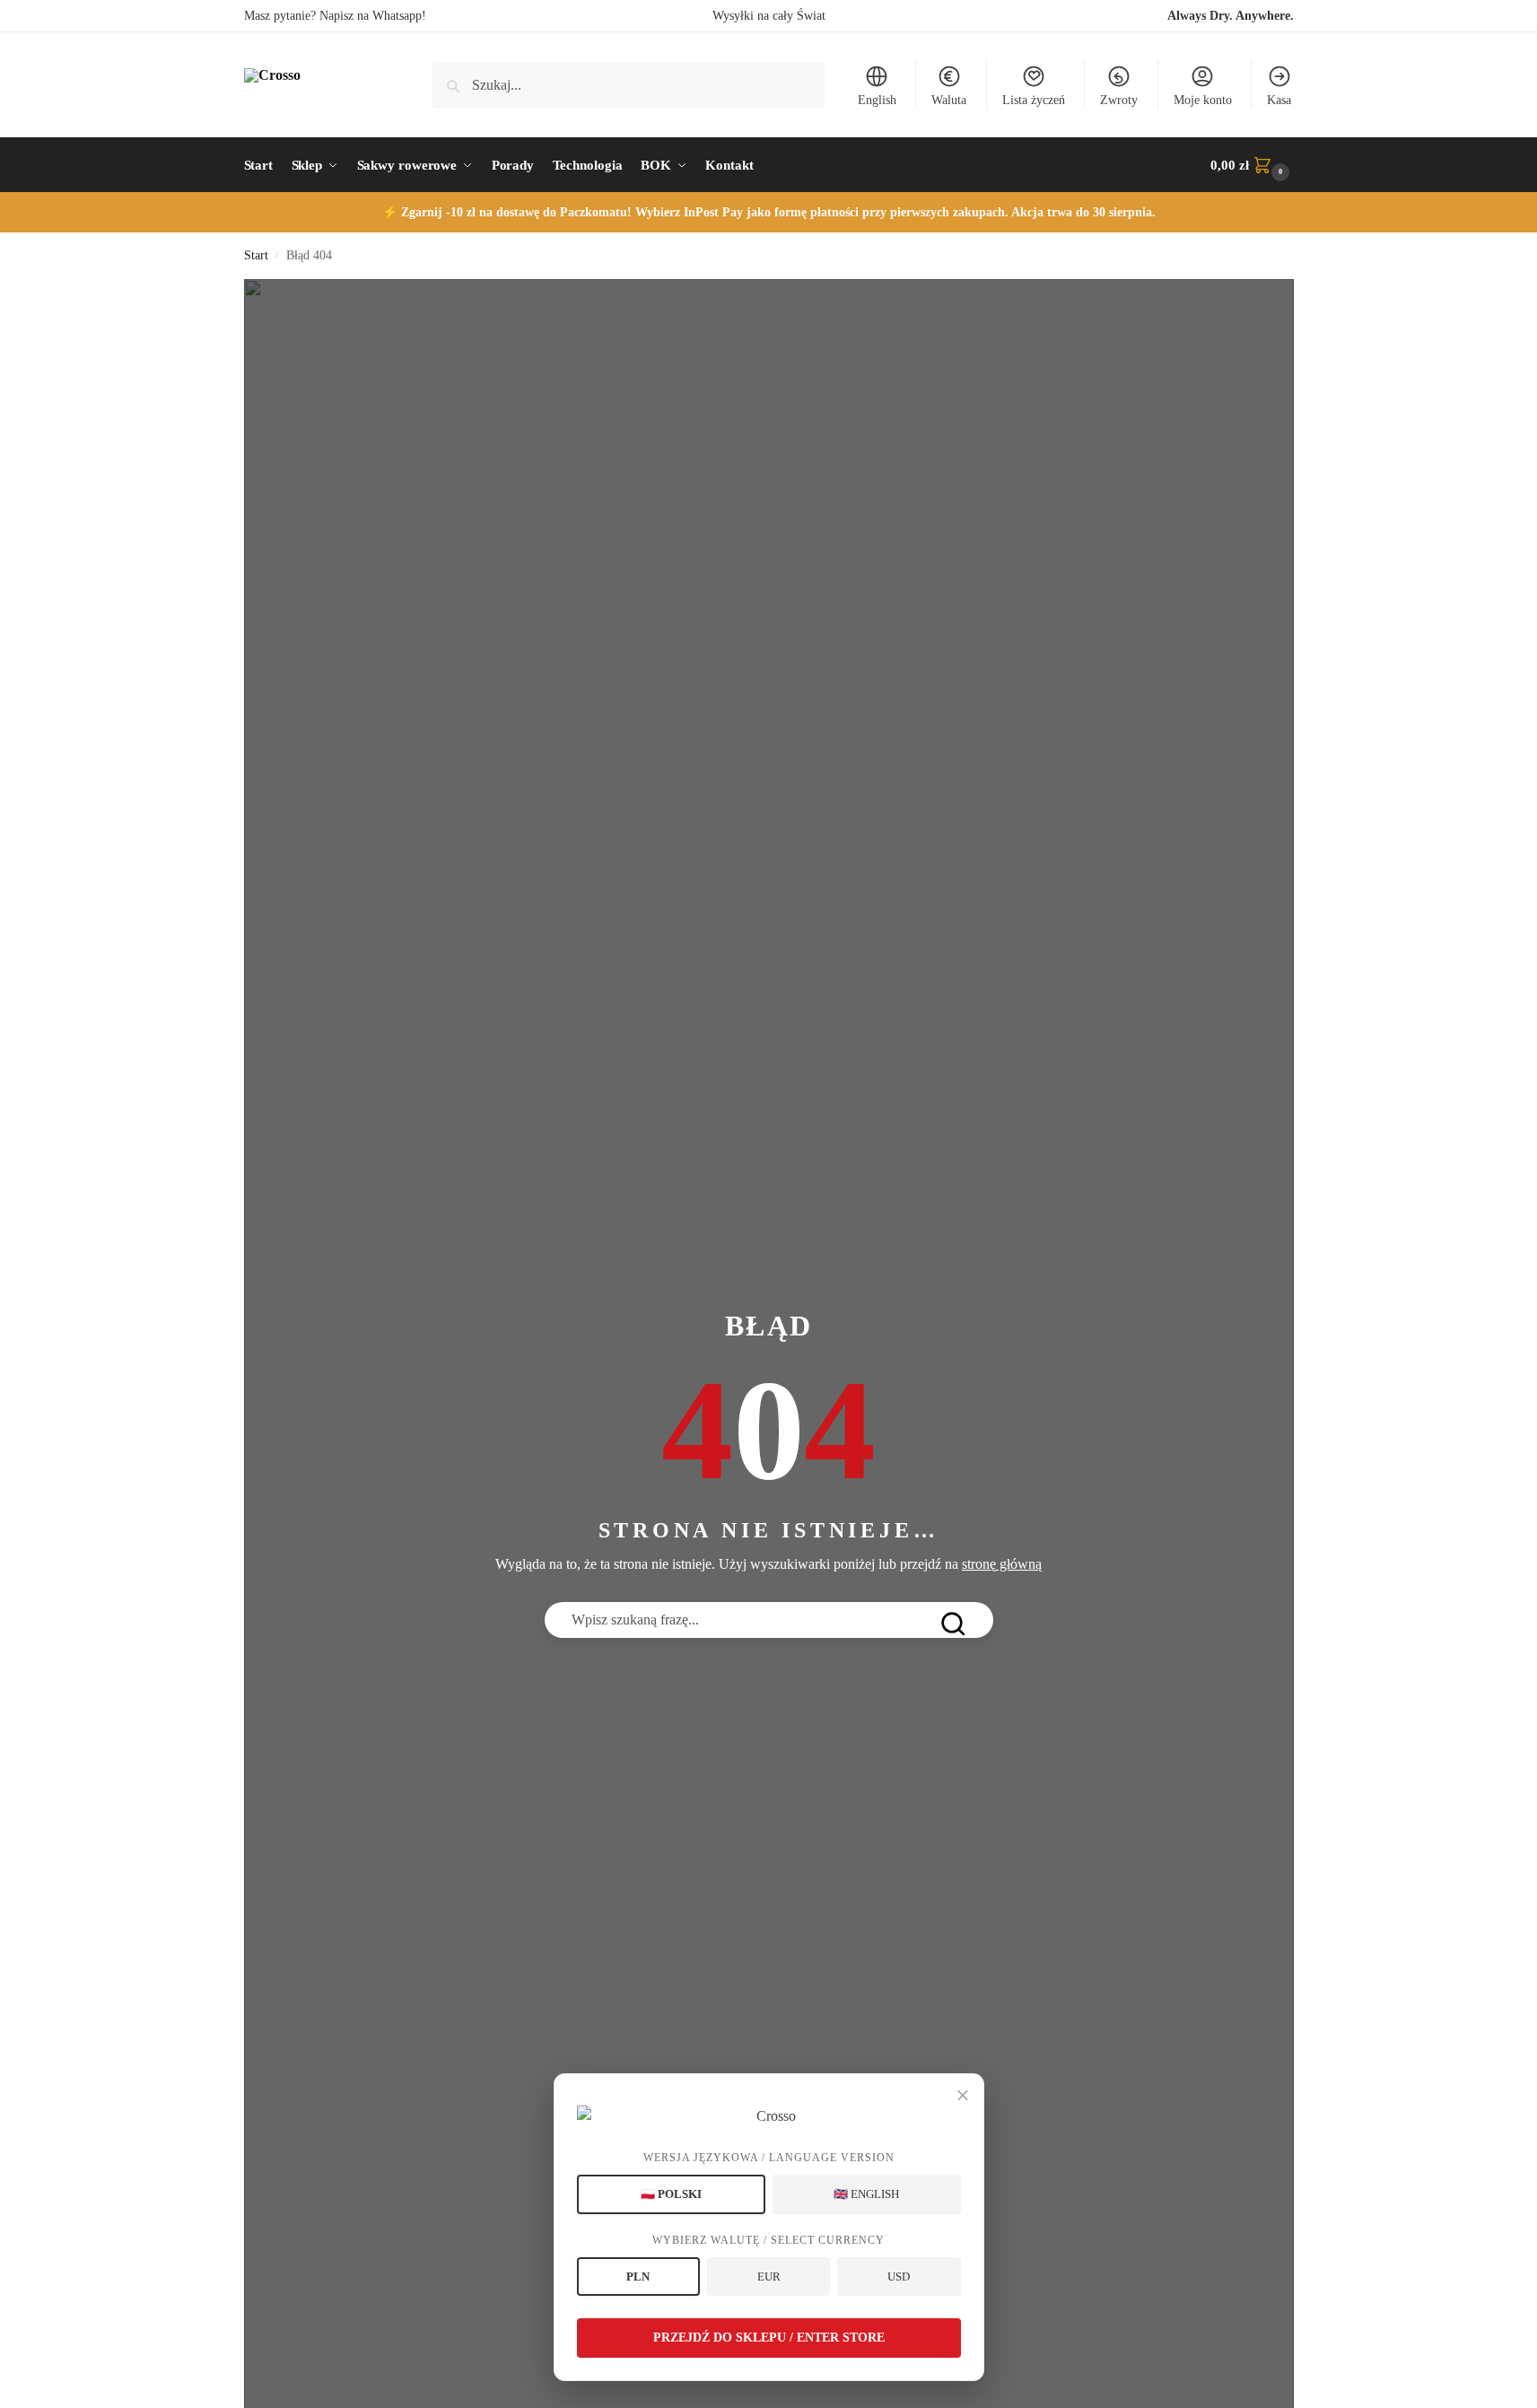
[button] (1252, 165)
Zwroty (1119, 100)
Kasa (1279, 100)
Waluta (949, 100)
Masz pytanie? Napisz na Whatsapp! (335, 16)
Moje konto (1203, 100)
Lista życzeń (1034, 100)
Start (256, 255)
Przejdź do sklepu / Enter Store (769, 2338)
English (877, 100)
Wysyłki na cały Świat (769, 16)
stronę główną (1002, 1564)
